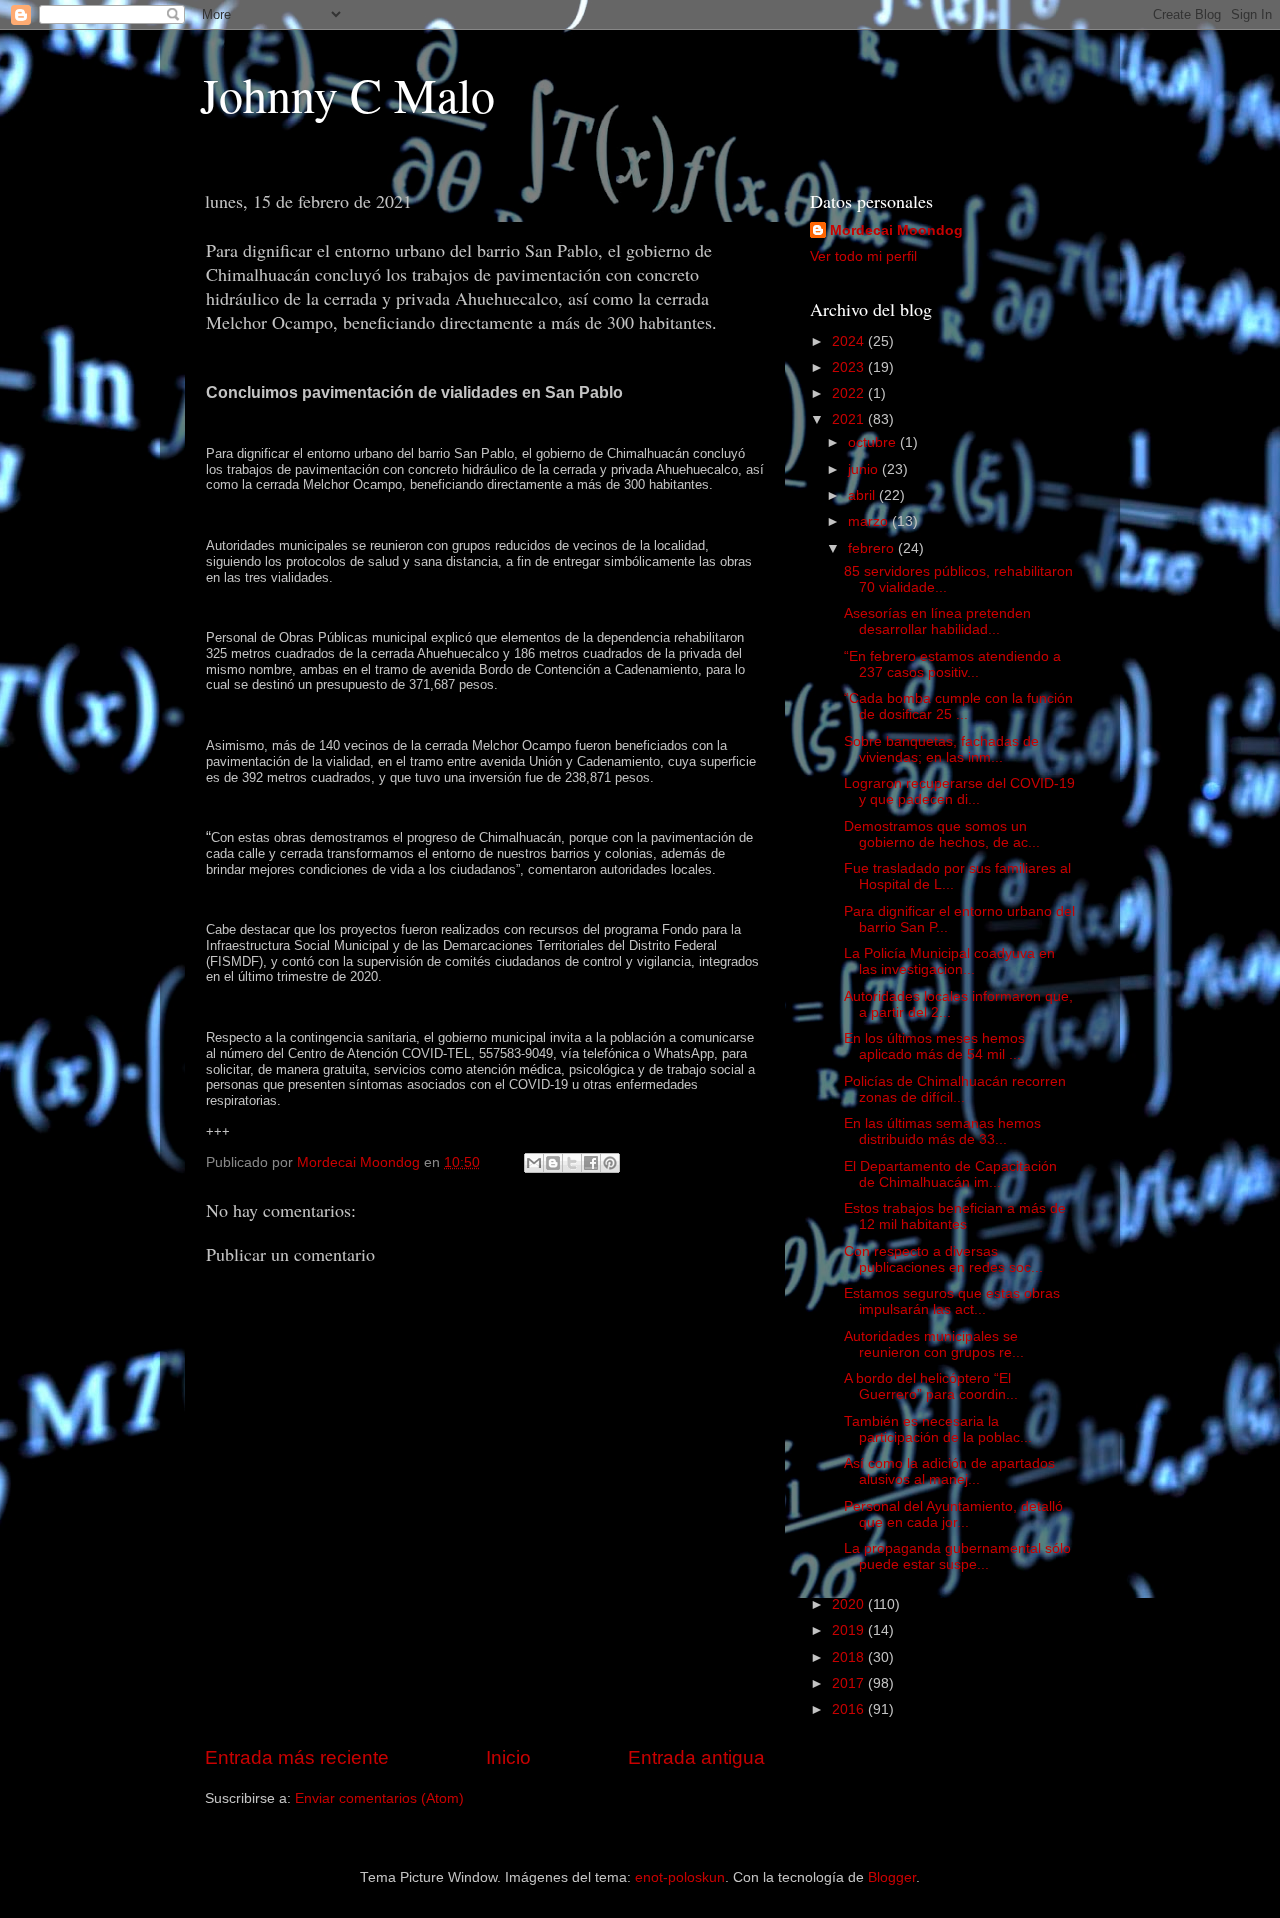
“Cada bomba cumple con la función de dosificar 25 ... (958, 706)
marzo (870, 521)
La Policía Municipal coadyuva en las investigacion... (949, 961)
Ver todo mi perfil (863, 256)
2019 (850, 1630)
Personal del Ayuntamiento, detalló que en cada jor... (953, 1514)
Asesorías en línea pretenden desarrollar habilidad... (937, 621)
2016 (850, 1709)
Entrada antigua (696, 1757)
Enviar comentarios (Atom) (379, 1798)
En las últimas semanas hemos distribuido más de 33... (942, 1131)
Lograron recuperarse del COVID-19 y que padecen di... (959, 791)
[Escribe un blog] (553, 1163)
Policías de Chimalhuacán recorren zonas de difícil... (955, 1089)
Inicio (508, 1757)
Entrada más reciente (297, 1757)
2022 (850, 393)
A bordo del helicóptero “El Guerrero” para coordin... (931, 1386)
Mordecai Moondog (896, 230)
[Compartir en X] (572, 1163)
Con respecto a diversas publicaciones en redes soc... (943, 1259)
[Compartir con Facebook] (591, 1163)
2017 (850, 1683)
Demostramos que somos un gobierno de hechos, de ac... (942, 834)
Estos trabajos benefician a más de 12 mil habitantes (955, 1216)
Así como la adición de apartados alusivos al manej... (949, 1471)
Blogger (892, 1877)
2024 (850, 341)
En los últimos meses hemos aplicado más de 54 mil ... (934, 1046)
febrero (873, 548)
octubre (874, 442)
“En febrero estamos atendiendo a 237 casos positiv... (952, 664)
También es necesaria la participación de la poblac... (938, 1429)
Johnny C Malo (347, 94)
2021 (850, 419)
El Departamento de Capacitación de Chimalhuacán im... (950, 1174)
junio (865, 469)
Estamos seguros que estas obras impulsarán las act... (952, 1301)
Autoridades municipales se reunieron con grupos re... (934, 1344)
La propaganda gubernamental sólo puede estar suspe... (957, 1556)
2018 (850, 1657)
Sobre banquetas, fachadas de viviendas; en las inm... (941, 749)
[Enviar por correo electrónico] (534, 1163)
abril (863, 495)
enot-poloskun (680, 1877)
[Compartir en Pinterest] (610, 1163)
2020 (850, 1604)
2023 (850, 367)
